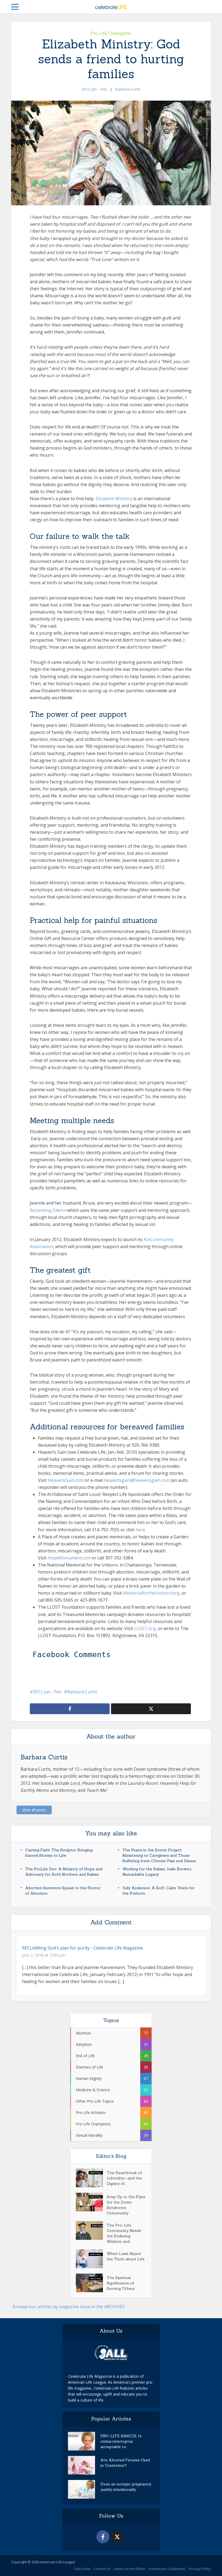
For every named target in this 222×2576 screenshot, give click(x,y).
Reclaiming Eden (46, 1210)
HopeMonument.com (69, 1558)
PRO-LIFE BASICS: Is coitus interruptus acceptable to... (121, 2441)
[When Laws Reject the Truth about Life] (91, 2259)
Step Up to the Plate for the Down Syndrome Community (126, 2205)
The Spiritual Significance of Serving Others (121, 2283)
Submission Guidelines (167, 2569)
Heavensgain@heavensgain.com (137, 1480)
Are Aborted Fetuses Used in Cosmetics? (125, 2463)
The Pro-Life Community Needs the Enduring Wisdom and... (124, 2233)
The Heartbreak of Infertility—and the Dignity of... (124, 2178)
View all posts (34, 1810)
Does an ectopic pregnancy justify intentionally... (126, 2487)
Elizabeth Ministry (114, 499)
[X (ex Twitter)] (117, 2537)
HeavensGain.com (66, 1480)
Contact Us (102, 2569)
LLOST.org (145, 1628)
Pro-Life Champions (111, 33)
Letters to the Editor (129, 2569)
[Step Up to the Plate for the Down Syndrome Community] (91, 2202)
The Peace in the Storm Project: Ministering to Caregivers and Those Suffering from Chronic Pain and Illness (159, 1855)
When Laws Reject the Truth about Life (126, 2256)
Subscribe (82, 2569)
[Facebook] (103, 2537)
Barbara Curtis (128, 89)
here (140, 1530)
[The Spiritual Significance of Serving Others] (91, 2283)
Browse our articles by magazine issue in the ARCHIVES (68, 2307)
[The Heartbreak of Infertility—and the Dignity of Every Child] (91, 2178)
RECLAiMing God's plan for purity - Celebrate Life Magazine (82, 1948)
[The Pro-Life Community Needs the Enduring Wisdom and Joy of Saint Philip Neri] (91, 2230)
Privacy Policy (200, 2569)
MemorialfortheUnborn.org (151, 1593)
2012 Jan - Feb (94, 89)
